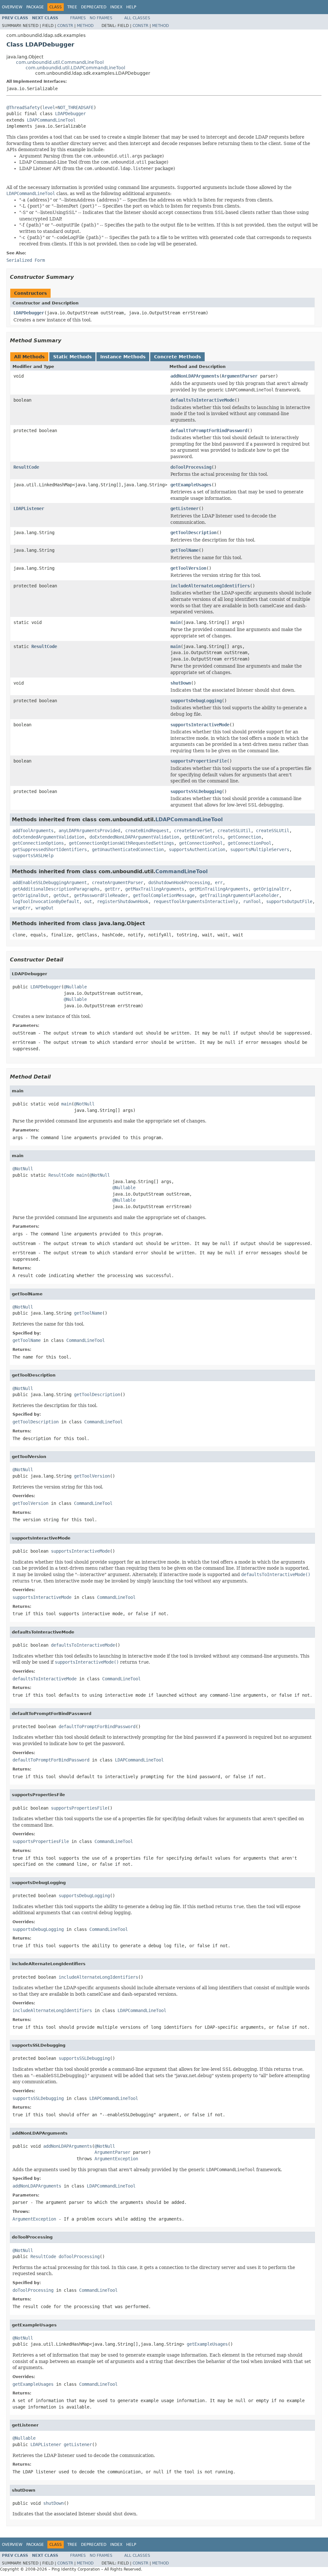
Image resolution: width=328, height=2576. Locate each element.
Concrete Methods (177, 357)
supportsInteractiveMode (200, 725)
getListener (184, 508)
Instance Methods (123, 357)
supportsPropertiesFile (199, 761)
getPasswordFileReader (101, 895)
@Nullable (75, 987)
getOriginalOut (30, 895)
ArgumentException (116, 2159)
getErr (112, 889)
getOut (61, 895)
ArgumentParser (240, 376)
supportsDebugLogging (196, 701)
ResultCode (26, 467)
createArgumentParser (118, 883)
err (219, 883)
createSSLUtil (234, 831)
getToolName (184, 550)
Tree (72, 7)
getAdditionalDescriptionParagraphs (56, 889)
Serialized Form (26, 260)
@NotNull (84, 1104)
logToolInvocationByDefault (46, 901)
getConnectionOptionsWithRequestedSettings (121, 843)
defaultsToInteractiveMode (202, 400)
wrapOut (45, 908)
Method (85, 26)
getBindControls (203, 837)
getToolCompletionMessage (164, 895)
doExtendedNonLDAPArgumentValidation (134, 837)
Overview (12, 7)
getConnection (244, 837)
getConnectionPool (201, 843)
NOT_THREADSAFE (76, 107)
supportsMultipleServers (260, 849)
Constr (65, 26)
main (176, 622)
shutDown (181, 683)
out (88, 901)
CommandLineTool (181, 871)
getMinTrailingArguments (219, 889)
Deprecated (94, 7)
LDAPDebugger (70, 114)
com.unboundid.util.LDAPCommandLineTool (75, 68)
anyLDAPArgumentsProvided (89, 831)
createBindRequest (147, 831)
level (49, 107)
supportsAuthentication (197, 849)
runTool (252, 901)
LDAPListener (29, 508)
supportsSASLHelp (33, 856)
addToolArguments (33, 831)
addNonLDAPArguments (195, 376)
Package (35, 7)
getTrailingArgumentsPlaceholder (239, 895)
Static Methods (72, 357)
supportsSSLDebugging (196, 791)
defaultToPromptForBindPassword (209, 431)
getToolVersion (188, 568)
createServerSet (193, 831)
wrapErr (21, 908)
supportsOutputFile (289, 901)
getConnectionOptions (38, 843)
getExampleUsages (191, 485)
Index (116, 7)
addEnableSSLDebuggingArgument (50, 883)
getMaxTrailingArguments (155, 889)
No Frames (101, 18)
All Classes (137, 18)
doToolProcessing (191, 467)
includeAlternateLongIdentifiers (210, 586)
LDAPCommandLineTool (51, 120)
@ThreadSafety (23, 107)
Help (131, 7)
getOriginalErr (271, 889)
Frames (78, 18)
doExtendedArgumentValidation (48, 837)
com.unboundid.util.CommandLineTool (60, 62)
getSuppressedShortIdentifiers (50, 849)
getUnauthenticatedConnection (128, 849)
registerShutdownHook (123, 901)
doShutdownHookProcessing (179, 883)
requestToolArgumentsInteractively (196, 901)
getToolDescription (193, 533)
